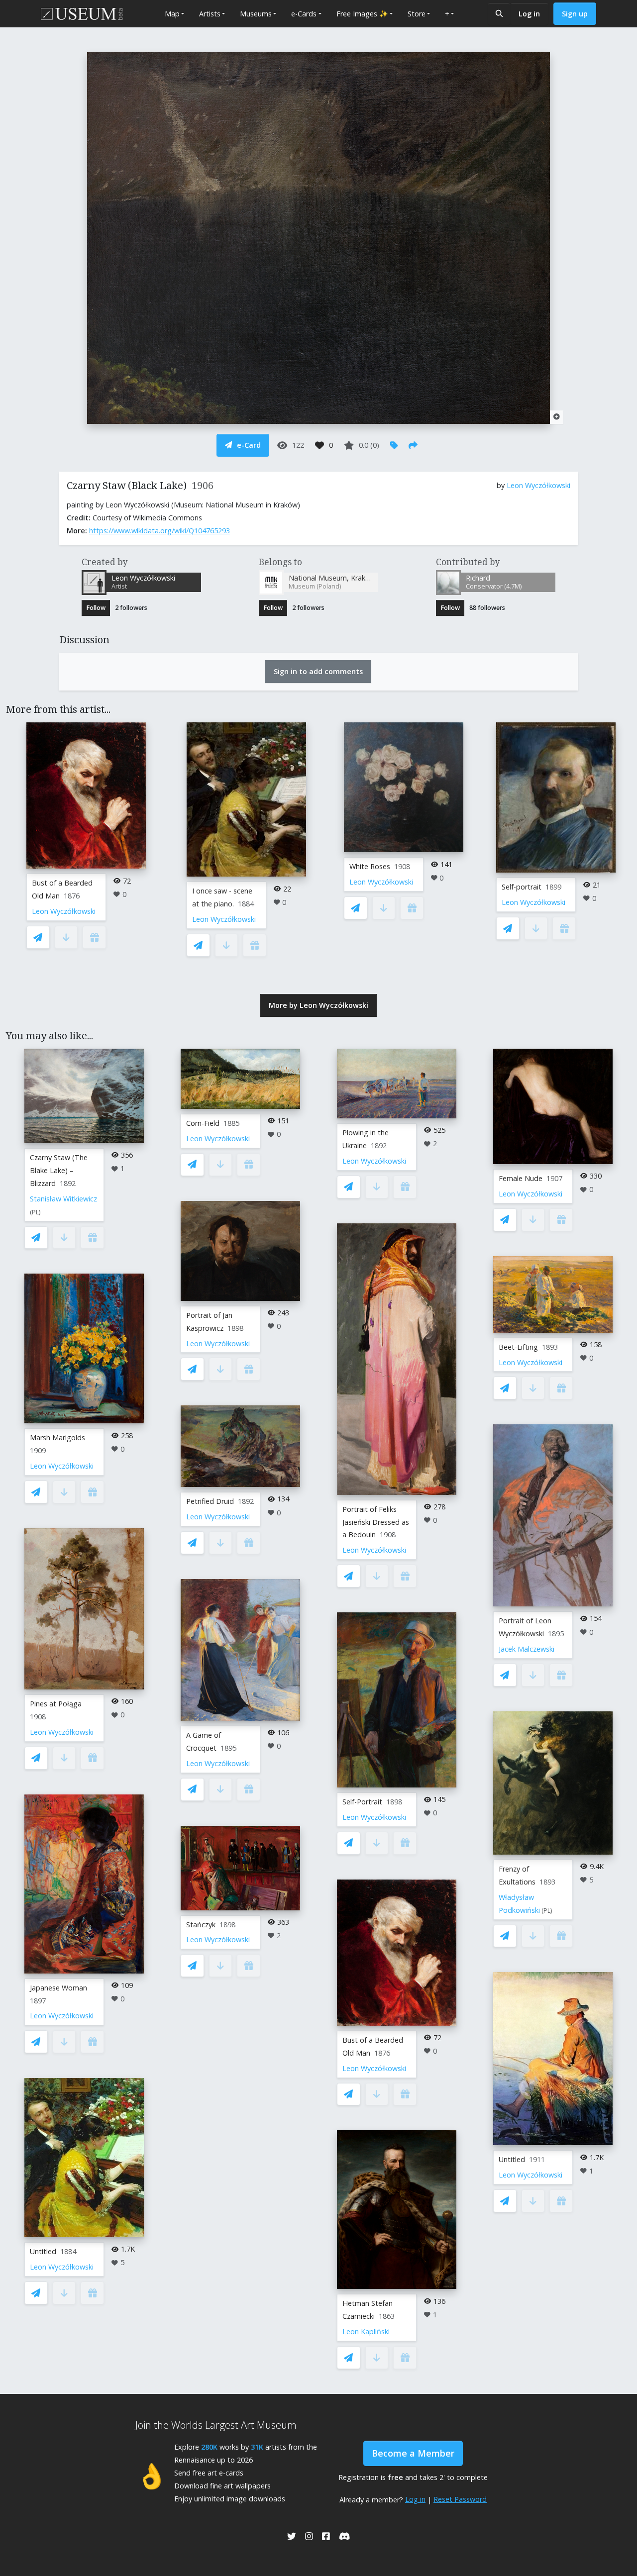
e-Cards (304, 14)
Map (172, 14)
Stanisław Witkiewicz (63, 1199)
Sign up (575, 14)
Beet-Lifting (518, 1347)
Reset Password (460, 2499)
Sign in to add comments (318, 671)
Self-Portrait (362, 1802)
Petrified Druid (210, 1501)
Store (417, 14)
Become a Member (413, 2453)
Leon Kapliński (366, 2331)
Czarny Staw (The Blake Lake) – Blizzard (59, 1170)
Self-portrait (522, 887)
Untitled (43, 2251)
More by (318, 1005)
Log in (529, 14)
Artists (210, 14)
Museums (256, 14)
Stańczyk (201, 1925)
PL (35, 1212)
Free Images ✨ (362, 14)
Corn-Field (203, 1123)
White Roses (370, 866)
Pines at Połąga (56, 1704)
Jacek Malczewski (527, 1649)
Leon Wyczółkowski (538, 485)
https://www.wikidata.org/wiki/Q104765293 (159, 531)
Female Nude (521, 1178)
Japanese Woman (58, 1988)
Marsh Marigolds (57, 1437)
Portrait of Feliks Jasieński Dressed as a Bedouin (376, 1522)
